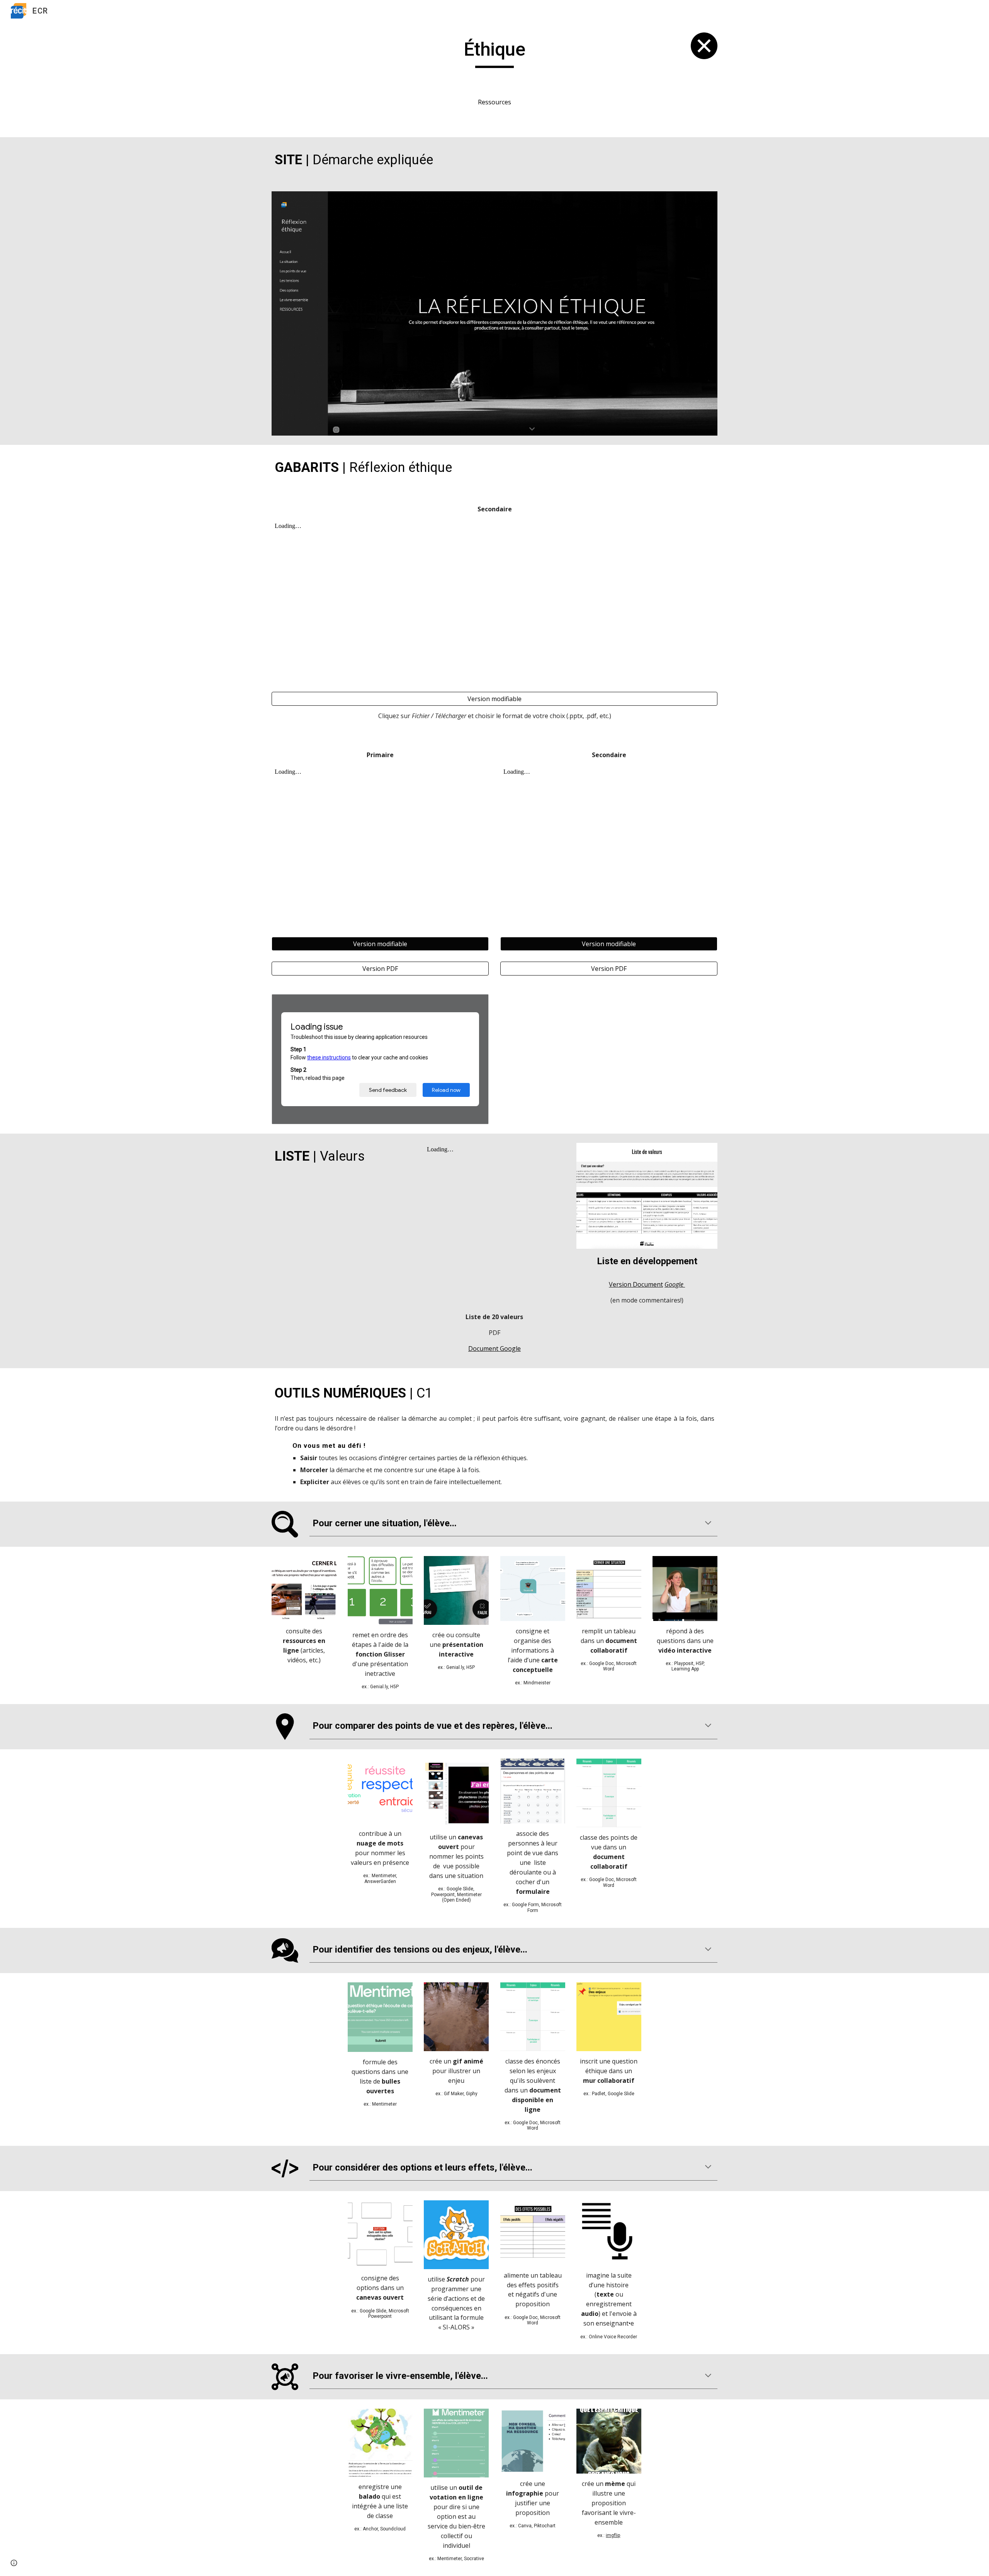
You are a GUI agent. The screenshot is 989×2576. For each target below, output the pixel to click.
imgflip (613, 2535)
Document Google (494, 1348)
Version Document (636, 1284)
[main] (494, 53)
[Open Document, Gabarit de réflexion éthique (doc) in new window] (474, 1004)
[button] (708, 1524)
